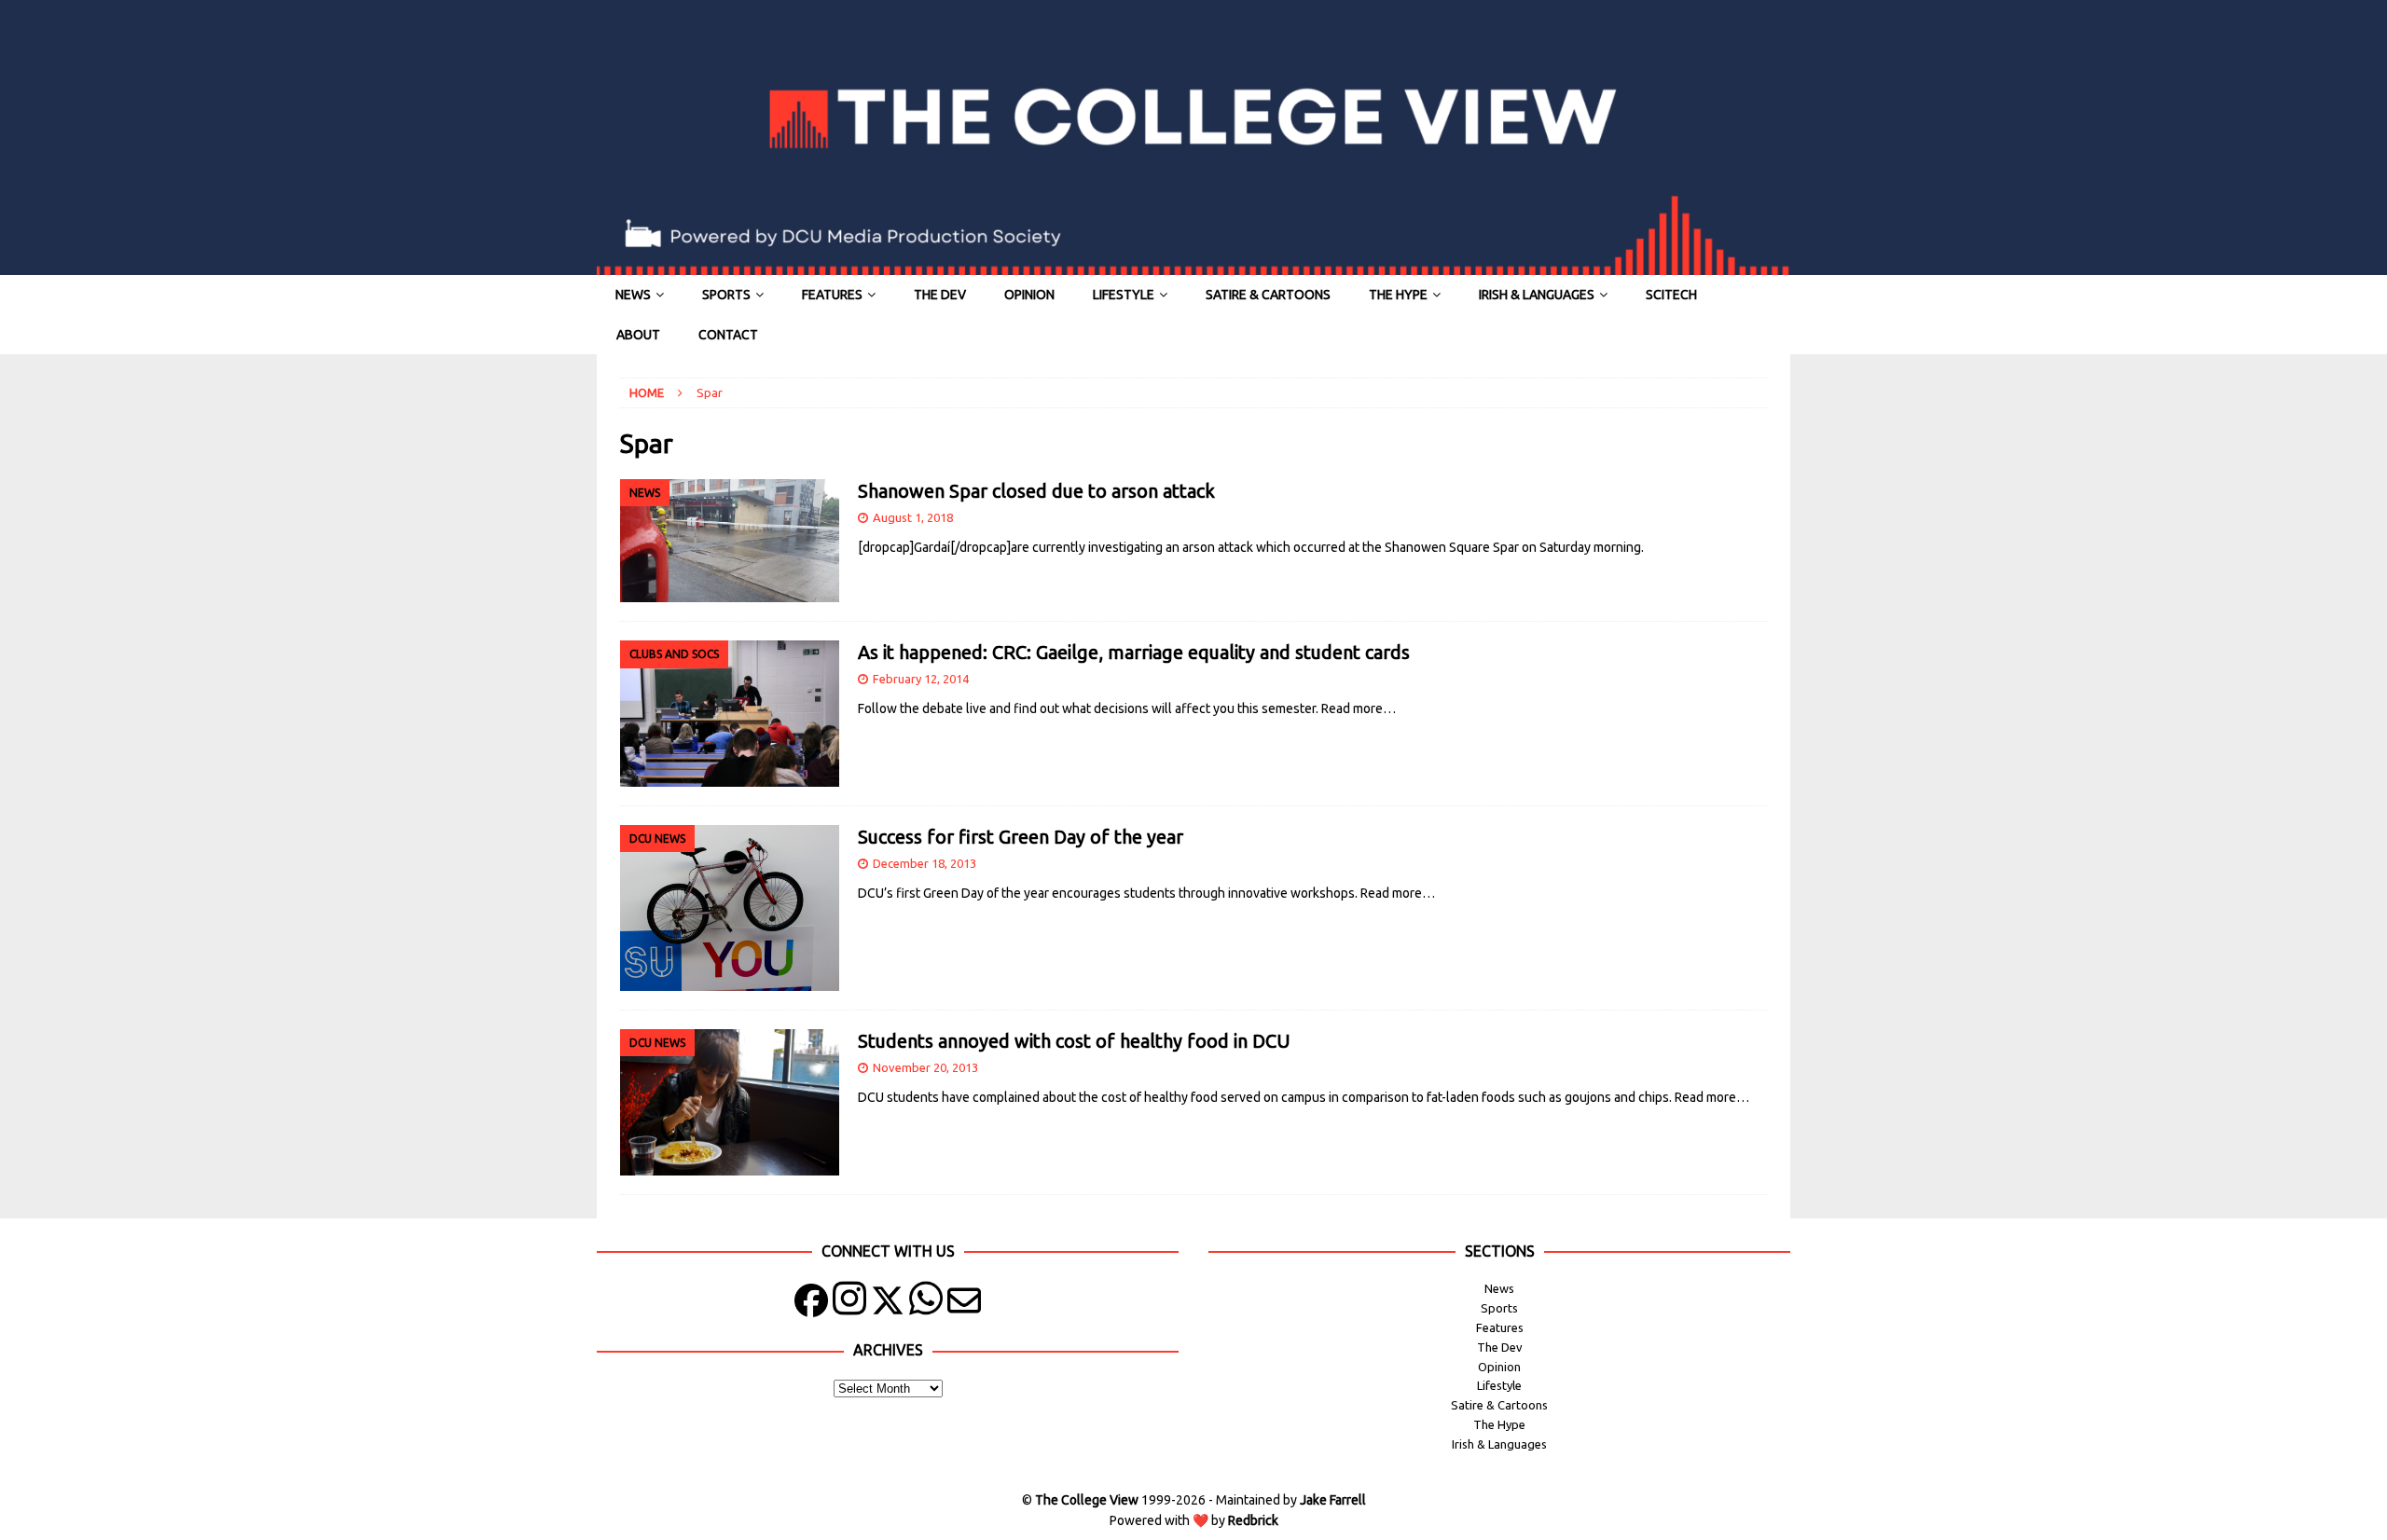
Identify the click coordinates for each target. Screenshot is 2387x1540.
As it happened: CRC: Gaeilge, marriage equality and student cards (1134, 652)
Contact (728, 335)
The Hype (1398, 295)
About (638, 335)
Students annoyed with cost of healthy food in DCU (1074, 1041)
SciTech (1671, 295)
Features (832, 295)
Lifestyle (1124, 295)
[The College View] (1193, 265)
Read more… (1359, 708)
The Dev (940, 295)
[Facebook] (811, 1305)
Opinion (1029, 295)
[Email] (964, 1305)
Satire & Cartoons (1268, 295)
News (633, 295)
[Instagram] (849, 1305)
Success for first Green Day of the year (1021, 837)
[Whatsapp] (926, 1305)
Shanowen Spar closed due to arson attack (1036, 491)
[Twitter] (888, 1305)
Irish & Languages (1537, 295)
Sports (726, 295)
